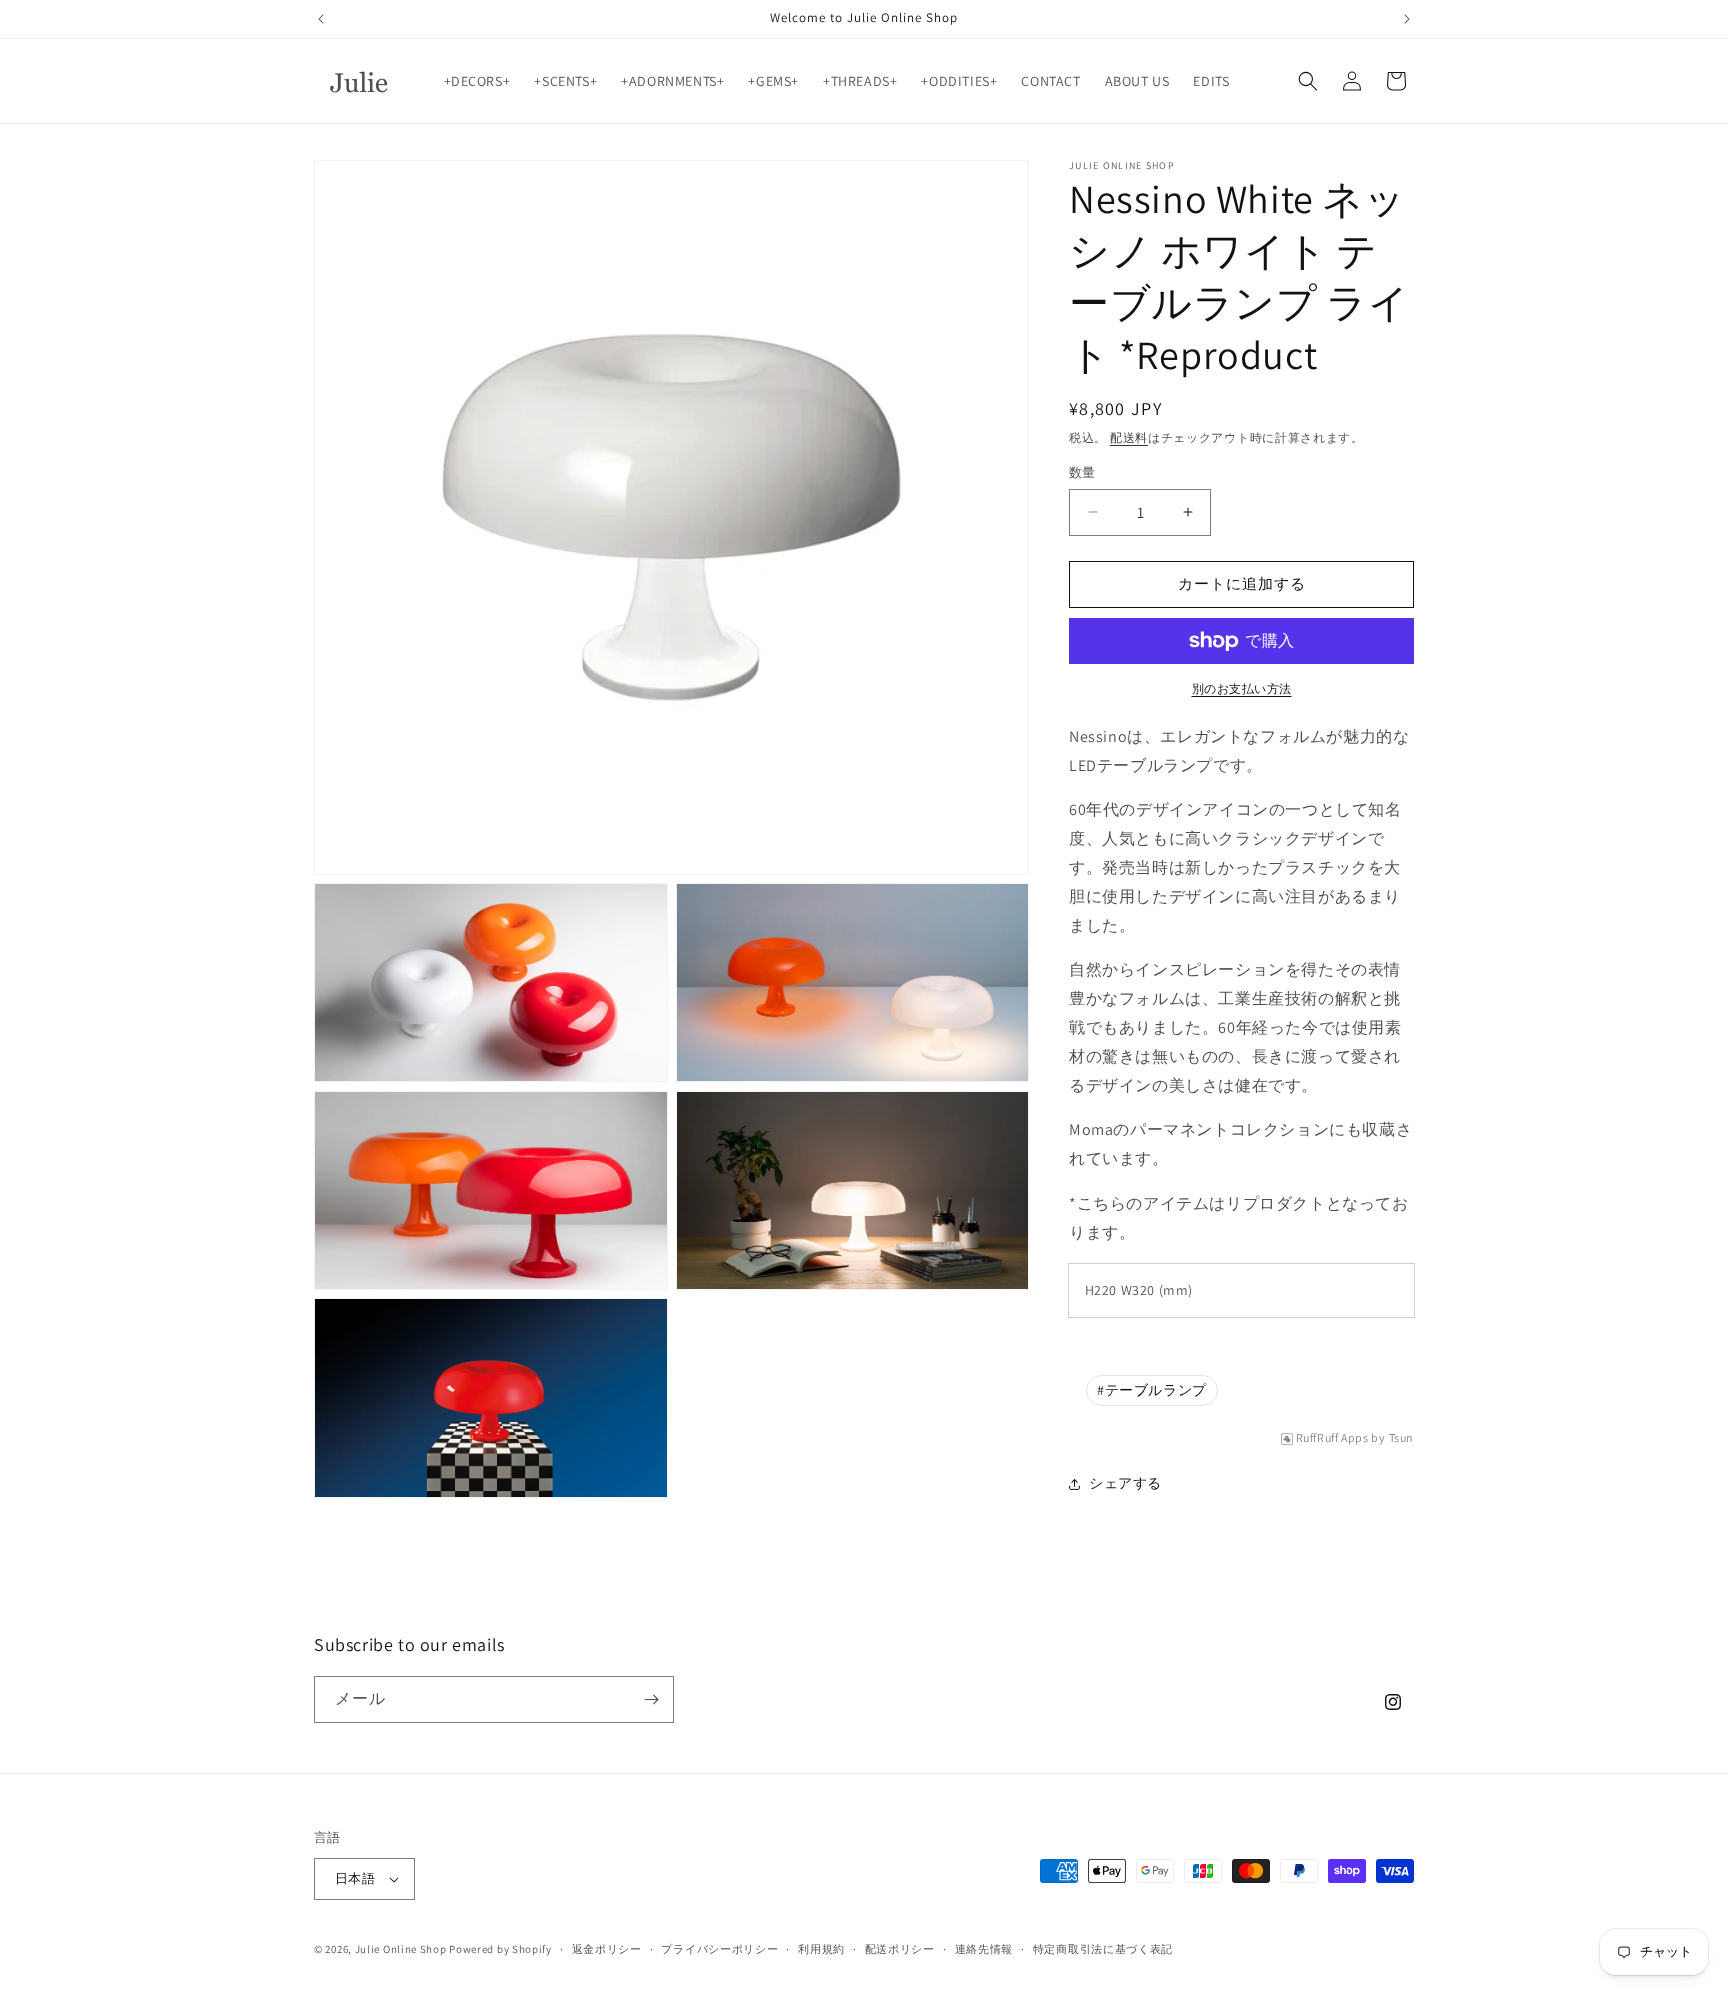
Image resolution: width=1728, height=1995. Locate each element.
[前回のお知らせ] (321, 19)
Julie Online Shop (401, 1949)
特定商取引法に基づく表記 (1103, 1949)
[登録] (651, 1699)
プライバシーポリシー (719, 1949)
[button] (1308, 81)
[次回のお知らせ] (1407, 19)
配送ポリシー (900, 1949)
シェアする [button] (1125, 1483)
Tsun (1401, 1438)
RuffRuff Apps (1332, 1438)
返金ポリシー (607, 1949)
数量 (1082, 472)
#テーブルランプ (1152, 1390)
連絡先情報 (984, 1949)
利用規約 (821, 1949)
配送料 (1129, 437)
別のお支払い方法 (1242, 688)
